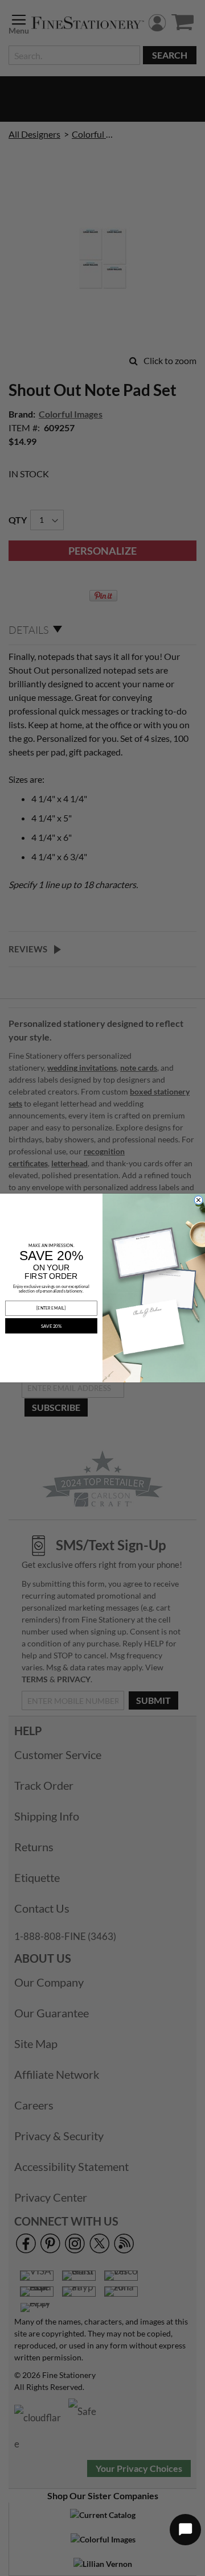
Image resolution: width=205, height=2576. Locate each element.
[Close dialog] (199, 1200)
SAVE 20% (52, 1326)
